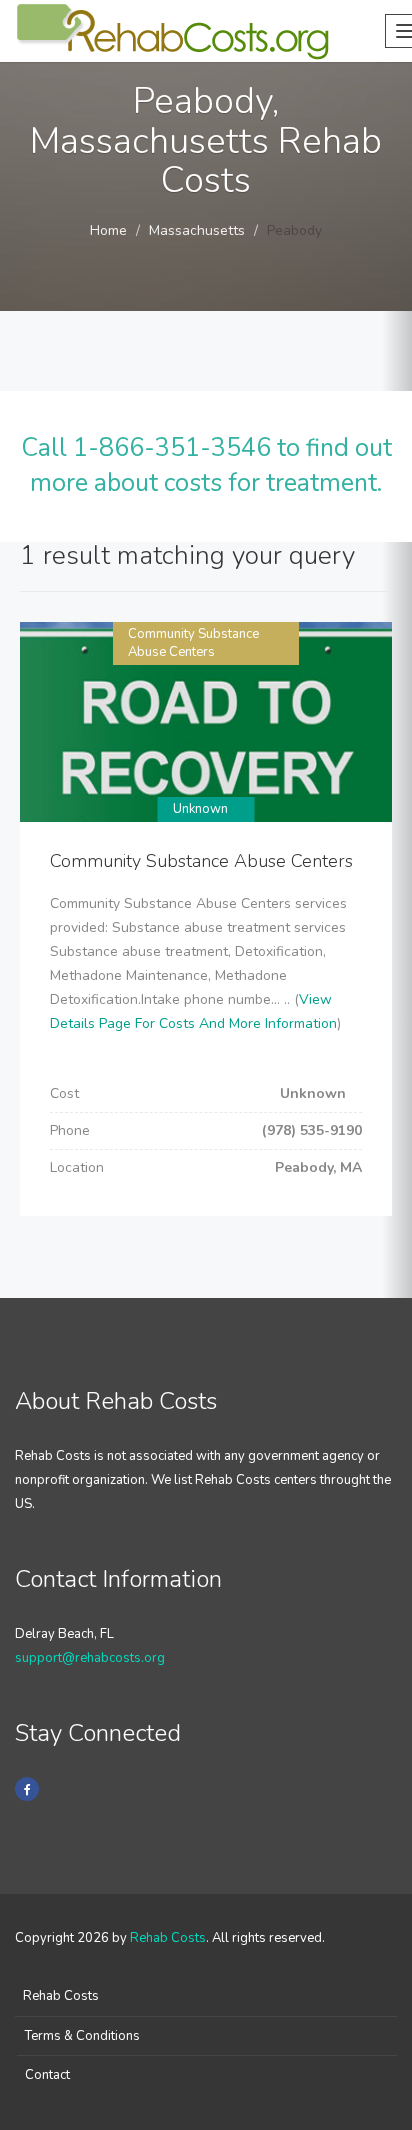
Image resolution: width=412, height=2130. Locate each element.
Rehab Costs (168, 1938)
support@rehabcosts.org (90, 1658)
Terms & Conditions (82, 2036)
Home (108, 230)
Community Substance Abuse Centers (193, 643)
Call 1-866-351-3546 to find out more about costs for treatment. (206, 466)
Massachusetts (197, 230)
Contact (47, 2075)
